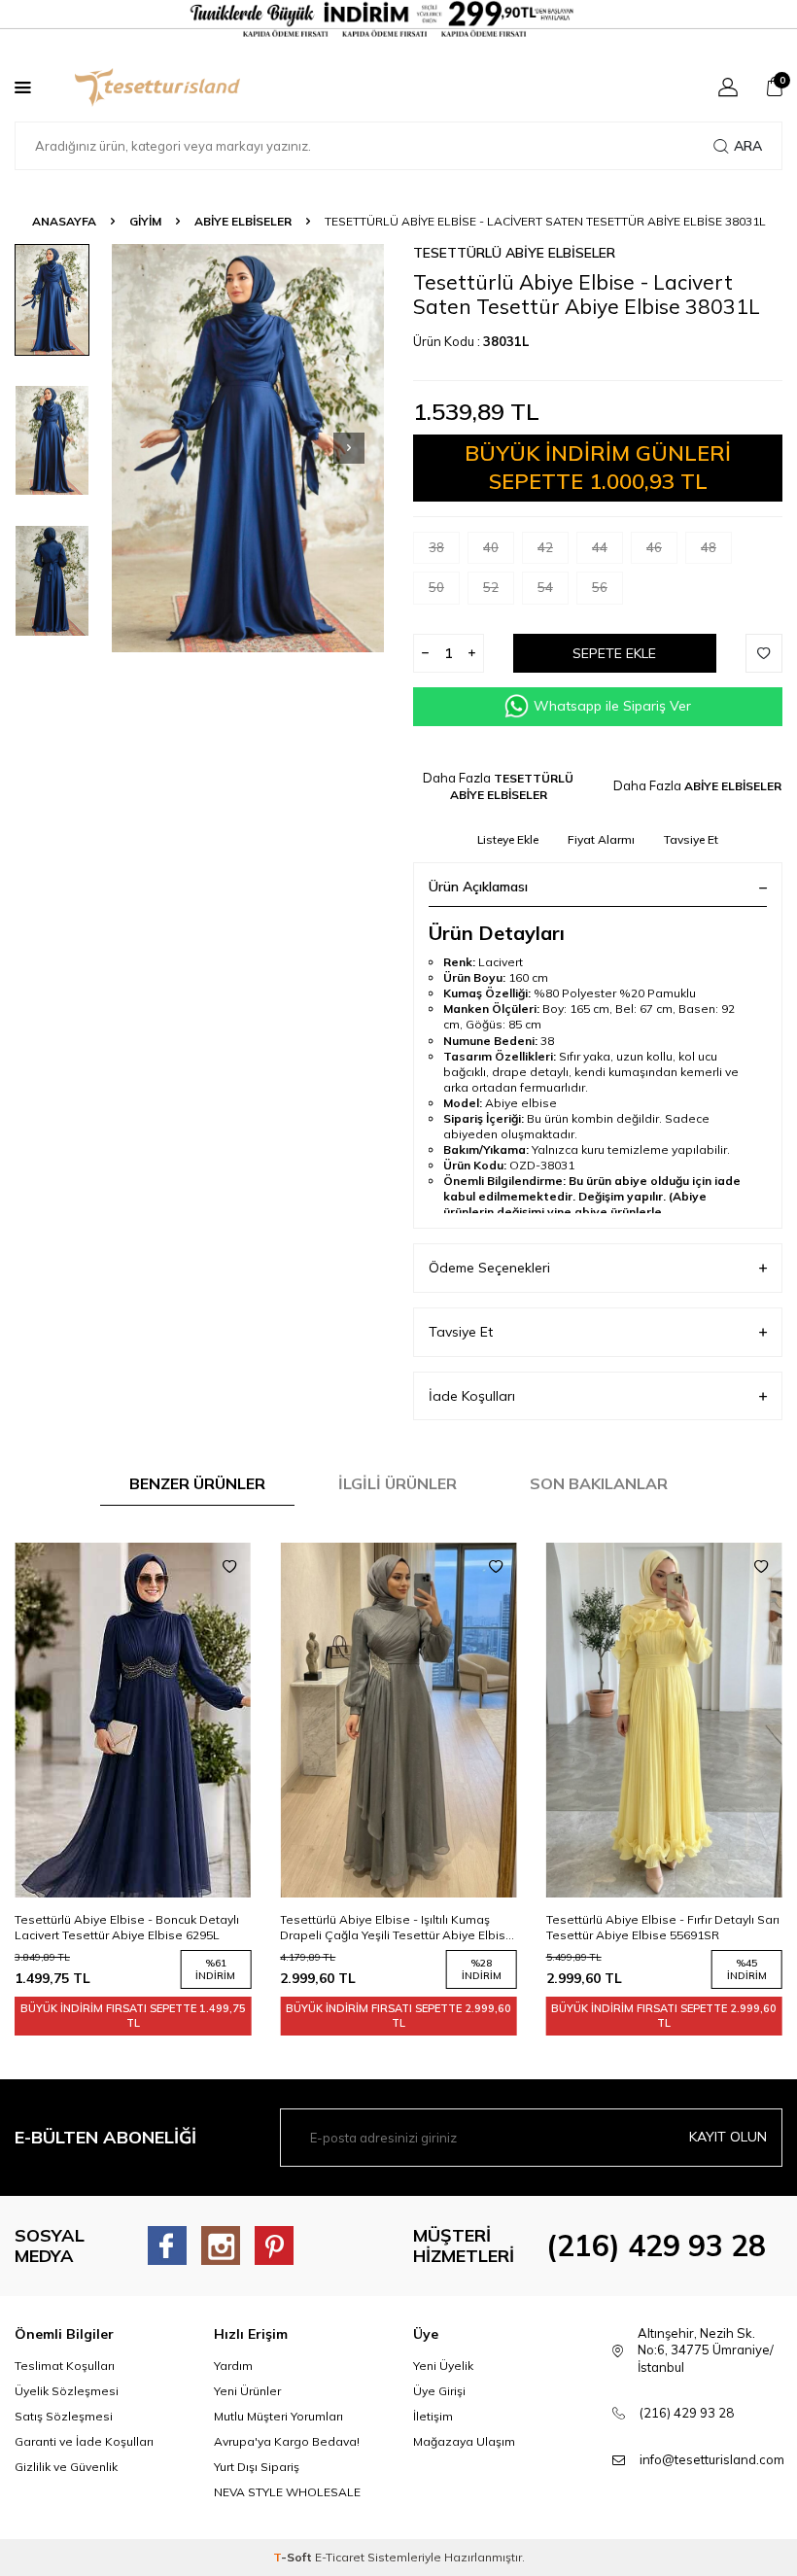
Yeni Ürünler (247, 2391)
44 (600, 547)
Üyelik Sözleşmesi (67, 2391)
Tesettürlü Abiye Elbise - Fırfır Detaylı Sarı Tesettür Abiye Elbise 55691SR (397, 1927)
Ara (748, 146)
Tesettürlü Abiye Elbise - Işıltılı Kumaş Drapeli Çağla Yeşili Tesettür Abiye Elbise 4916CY (131, 1928)
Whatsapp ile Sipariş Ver (612, 706)
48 (709, 547)
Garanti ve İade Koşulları (84, 2441)
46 (654, 547)
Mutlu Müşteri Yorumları (278, 2416)
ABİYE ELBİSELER (243, 221)
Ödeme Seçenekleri (489, 1268)
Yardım (233, 2366)
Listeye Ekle (508, 839)
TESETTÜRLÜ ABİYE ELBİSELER (514, 253)
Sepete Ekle (614, 653)
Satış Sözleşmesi (64, 2416)
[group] (248, 448)
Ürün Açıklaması (478, 887)
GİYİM (145, 221)
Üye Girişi (439, 2391)
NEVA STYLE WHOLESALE (287, 2492)
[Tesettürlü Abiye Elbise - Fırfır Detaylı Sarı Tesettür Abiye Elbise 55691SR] (398, 1720)
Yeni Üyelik (443, 2366)
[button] (349, 448)
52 (491, 587)
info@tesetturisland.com (712, 2459)
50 (436, 587)
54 (545, 587)
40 (491, 547)
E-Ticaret (340, 2557)
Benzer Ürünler (197, 1483)
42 (545, 547)
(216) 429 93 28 (656, 2245)
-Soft (294, 2557)
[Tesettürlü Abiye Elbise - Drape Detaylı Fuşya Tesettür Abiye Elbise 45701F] (664, 1720)
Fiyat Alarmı (601, 839)
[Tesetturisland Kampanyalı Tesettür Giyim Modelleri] (398, 19)
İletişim (433, 2416)
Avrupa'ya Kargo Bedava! (287, 2441)
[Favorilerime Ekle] (229, 1567)
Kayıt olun (728, 2137)
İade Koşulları (472, 1396)
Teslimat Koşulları (65, 2366)
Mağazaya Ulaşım (464, 2441)
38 (436, 547)
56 (600, 587)
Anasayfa (64, 221)
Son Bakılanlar (599, 1483)
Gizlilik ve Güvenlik (66, 2467)
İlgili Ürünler (398, 1483)
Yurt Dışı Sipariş (257, 2467)
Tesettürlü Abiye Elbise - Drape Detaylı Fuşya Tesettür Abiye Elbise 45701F (656, 1927)
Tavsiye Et (691, 839)
